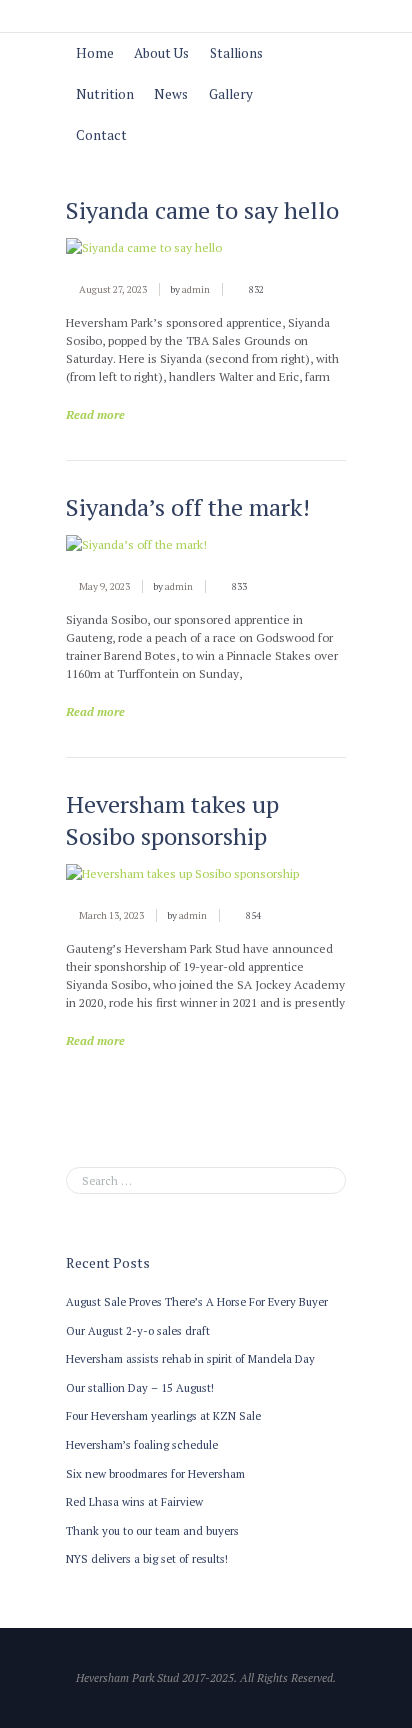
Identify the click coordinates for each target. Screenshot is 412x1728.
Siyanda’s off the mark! (188, 507)
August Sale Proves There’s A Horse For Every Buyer (197, 1301)
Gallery (231, 94)
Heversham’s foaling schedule (142, 1444)
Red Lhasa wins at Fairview (134, 1501)
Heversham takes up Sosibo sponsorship (172, 820)
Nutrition (105, 94)
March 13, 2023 (111, 915)
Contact (101, 135)
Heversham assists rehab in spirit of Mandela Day (190, 1358)
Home (95, 53)
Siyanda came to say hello (202, 210)
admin (196, 289)
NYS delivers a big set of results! (147, 1558)
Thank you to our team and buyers (152, 1530)
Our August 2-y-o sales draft (138, 1330)
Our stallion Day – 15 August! (140, 1387)
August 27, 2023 (113, 289)
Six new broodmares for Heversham (155, 1473)
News (171, 94)
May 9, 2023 (104, 586)
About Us (161, 53)
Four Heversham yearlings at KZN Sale (163, 1415)
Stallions (236, 53)
